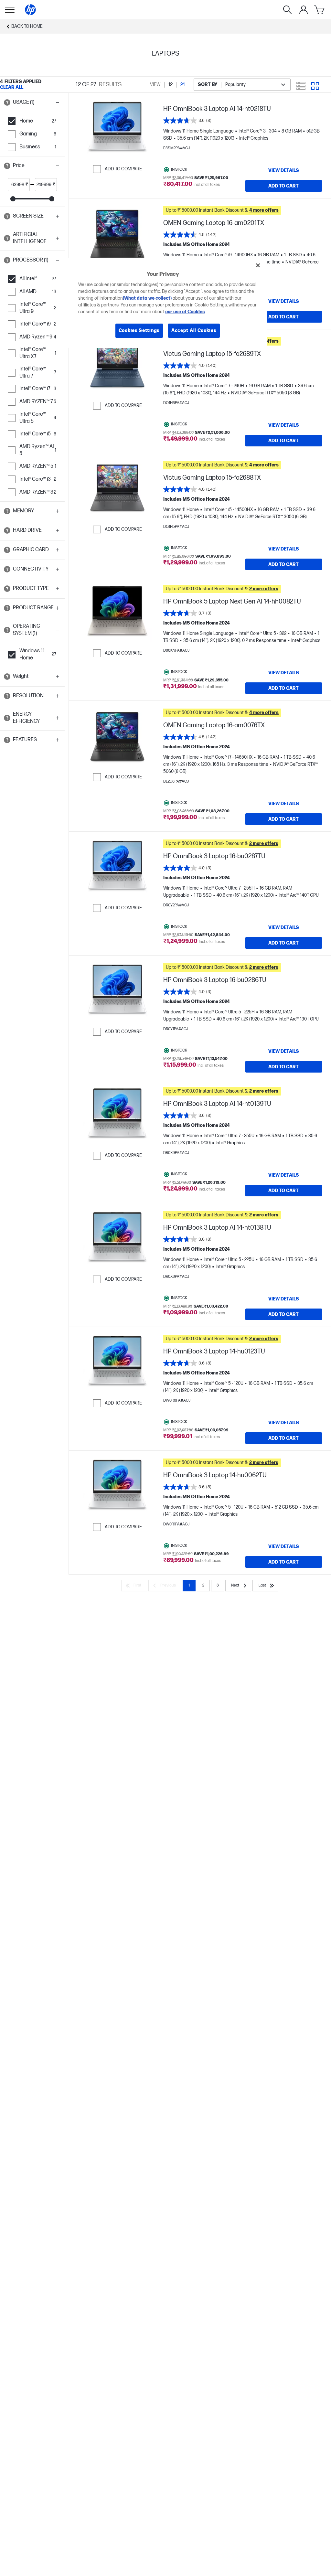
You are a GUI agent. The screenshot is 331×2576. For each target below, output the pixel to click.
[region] (168, 303)
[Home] (30, 10)
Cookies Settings (139, 331)
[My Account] (304, 10)
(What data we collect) (147, 298)
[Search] (287, 10)
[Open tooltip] (7, 102)
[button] (32, 102)
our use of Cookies (185, 312)
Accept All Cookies (194, 331)
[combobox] (242, 85)
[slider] (13, 199)
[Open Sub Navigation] (10, 10)
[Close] (258, 265)
